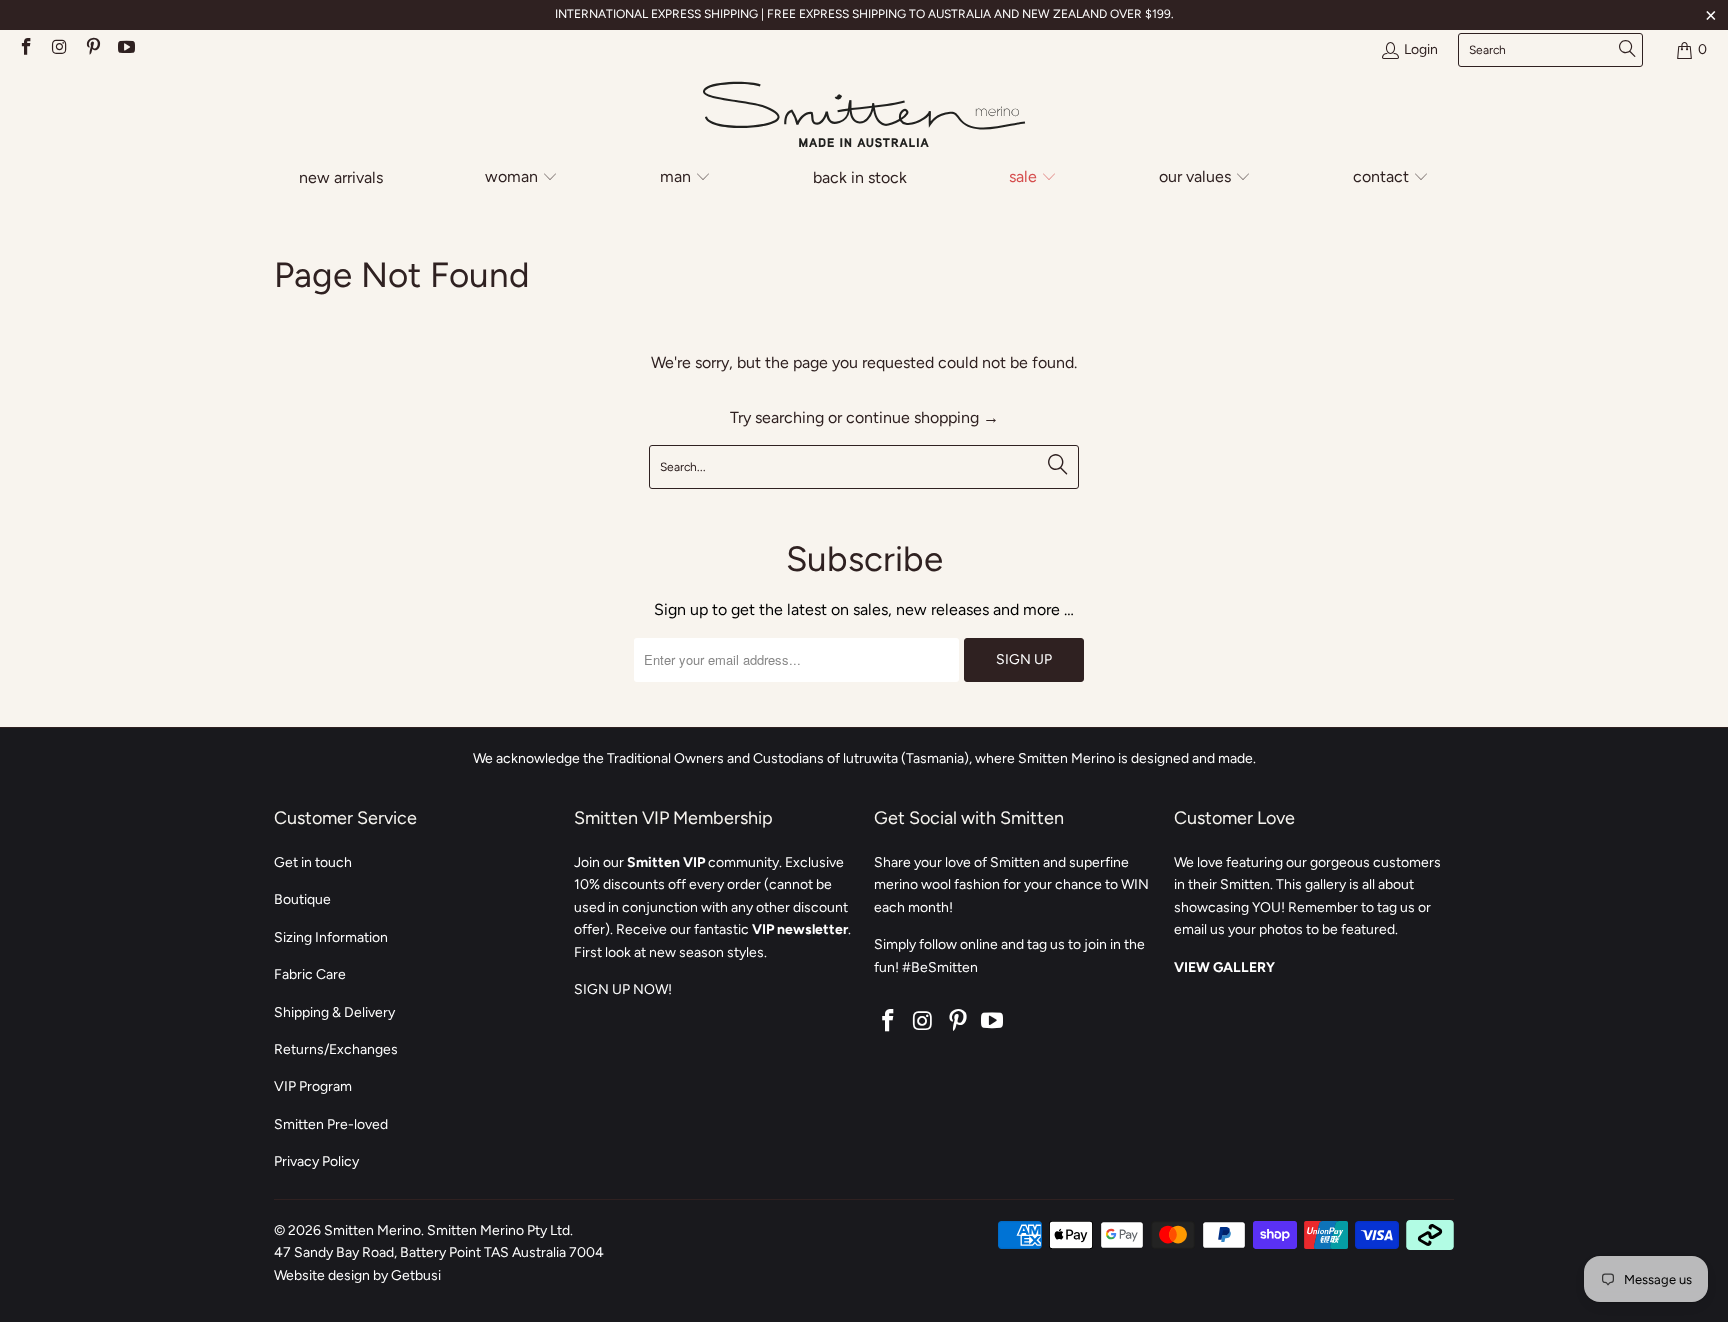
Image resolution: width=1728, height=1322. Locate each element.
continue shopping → (922, 417)
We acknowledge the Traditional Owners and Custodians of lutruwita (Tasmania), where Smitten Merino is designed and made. (864, 758)
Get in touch (313, 862)
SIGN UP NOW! (623, 989)
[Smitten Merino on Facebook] (25, 49)
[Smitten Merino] (864, 116)
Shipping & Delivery (334, 1012)
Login (1421, 49)
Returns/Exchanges (336, 1049)
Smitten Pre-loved (331, 1124)
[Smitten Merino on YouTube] (126, 49)
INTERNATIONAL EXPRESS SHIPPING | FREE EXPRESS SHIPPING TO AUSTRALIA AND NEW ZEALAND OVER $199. (864, 14)
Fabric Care (310, 974)
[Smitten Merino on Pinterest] (92, 49)
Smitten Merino (372, 1230)
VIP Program (313, 1086)
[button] (521, 178)
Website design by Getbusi (357, 1275)
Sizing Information (331, 937)
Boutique (302, 899)
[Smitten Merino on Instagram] (59, 49)
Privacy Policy (316, 1161)
